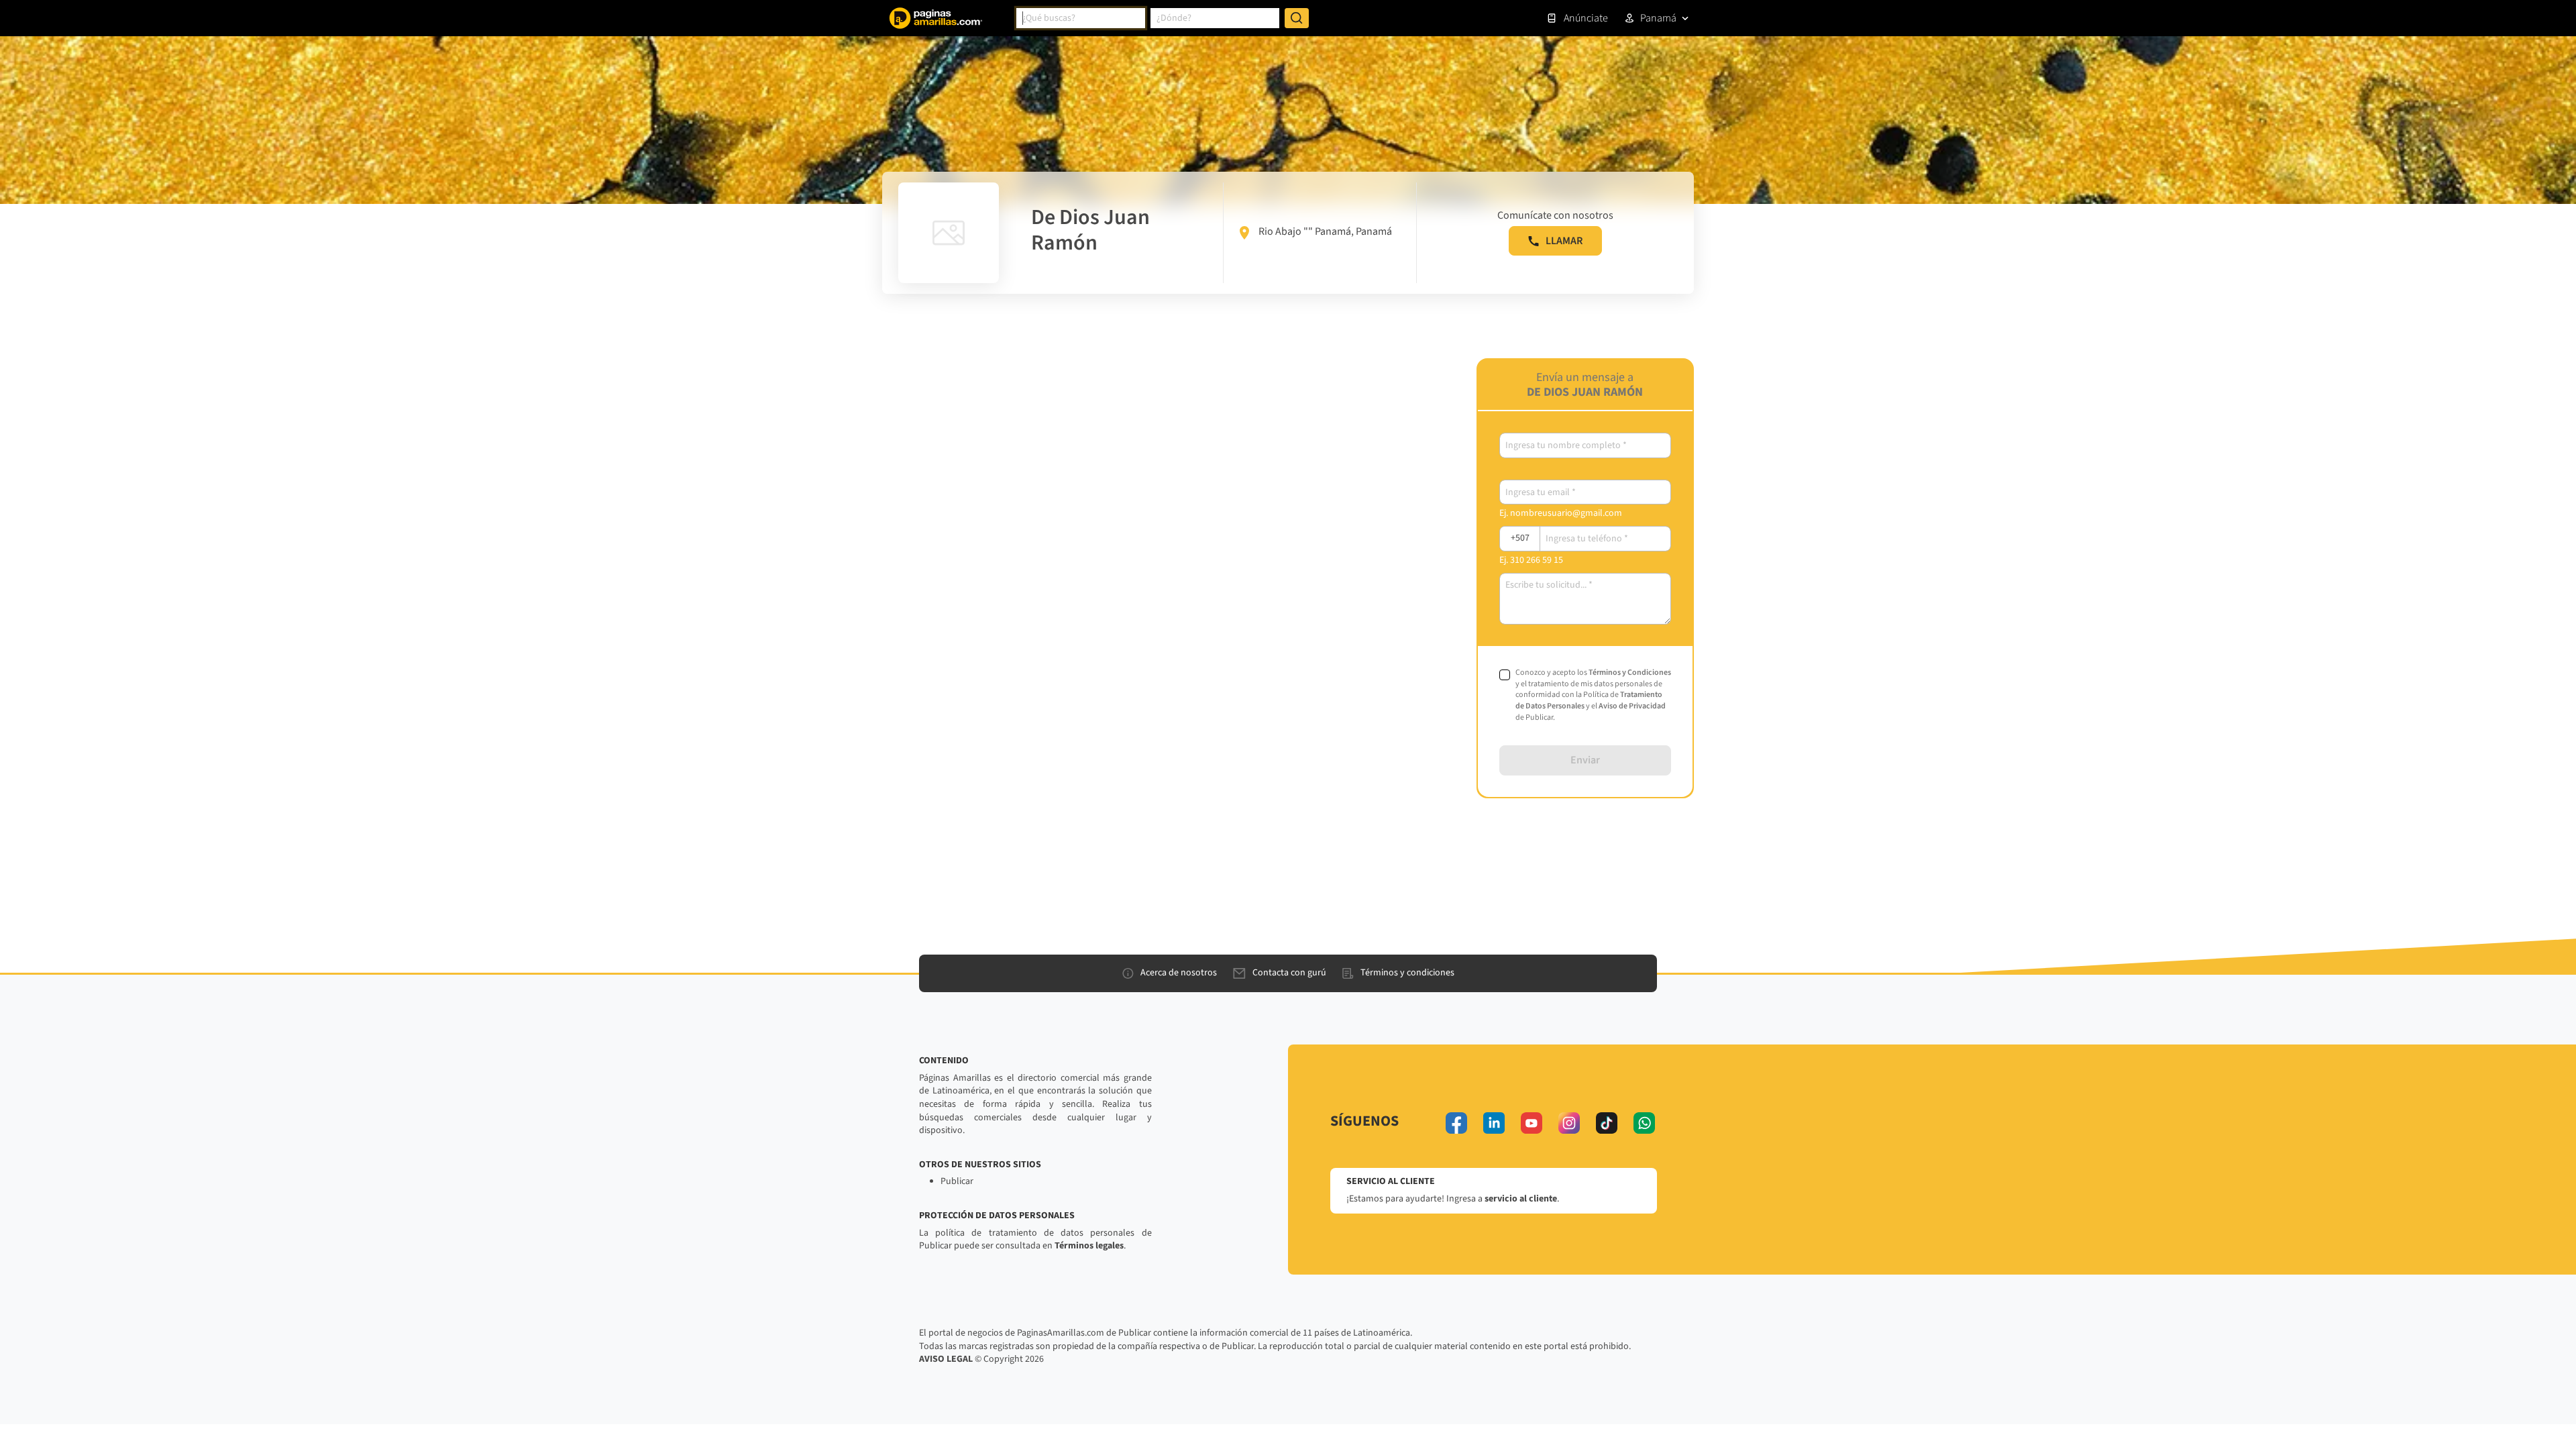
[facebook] (1456, 1123)
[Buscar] (1297, 18)
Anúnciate (1586, 18)
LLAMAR (1564, 241)
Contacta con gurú (1289, 973)
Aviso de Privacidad (1632, 706)
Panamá (1658, 18)
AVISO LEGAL (946, 1359)
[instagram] (1569, 1123)
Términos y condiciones (1407, 973)
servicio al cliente (1521, 1199)
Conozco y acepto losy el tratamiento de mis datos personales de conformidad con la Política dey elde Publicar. (1593, 695)
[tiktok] (1607, 1123)
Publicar (957, 1181)
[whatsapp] (1644, 1123)
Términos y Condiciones (1630, 673)
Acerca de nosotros (1179, 973)
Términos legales (1089, 1246)
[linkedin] (1494, 1123)
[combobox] (1081, 18)
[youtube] (1532, 1123)
